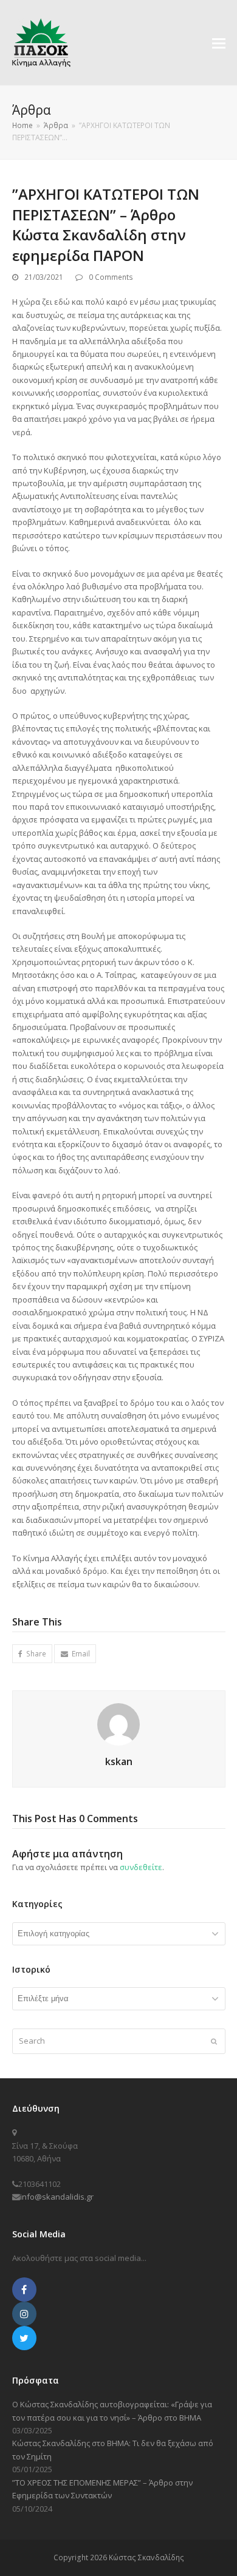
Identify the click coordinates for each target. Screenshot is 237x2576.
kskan (119, 1761)
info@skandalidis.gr (57, 2197)
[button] (219, 42)
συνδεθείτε (141, 1867)
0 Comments (111, 277)
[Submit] (214, 2041)
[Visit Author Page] (118, 1724)
